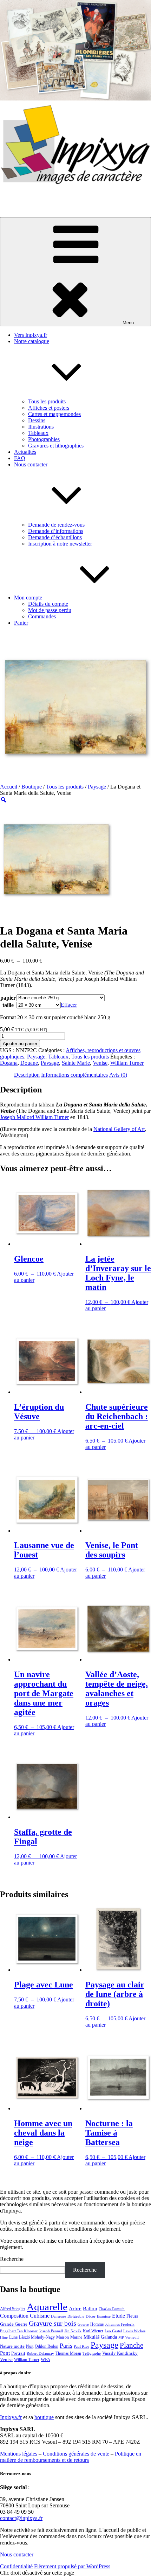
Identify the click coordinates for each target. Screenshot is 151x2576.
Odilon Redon (47, 2346)
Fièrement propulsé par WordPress (72, 2566)
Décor (91, 2316)
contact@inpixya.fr (21, 2518)
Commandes (42, 616)
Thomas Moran (68, 2353)
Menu (128, 323)
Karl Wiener (93, 2331)
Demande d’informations (56, 531)
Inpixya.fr (11, 2417)
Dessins (37, 420)
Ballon (90, 2308)
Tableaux (38, 433)
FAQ (20, 458)
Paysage (97, 787)
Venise (100, 1063)
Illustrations (41, 427)
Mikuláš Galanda (100, 2337)
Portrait (18, 2353)
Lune (13, 2337)
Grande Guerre (14, 2324)
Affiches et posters (49, 408)
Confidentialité (16, 2566)
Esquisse (104, 2316)
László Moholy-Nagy (37, 2337)
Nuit (30, 2346)
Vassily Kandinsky (120, 2353)
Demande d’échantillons (55, 537)
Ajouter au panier (20, 1044)
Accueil (9, 787)
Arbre (75, 2308)
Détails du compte (48, 604)
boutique (44, 2417)
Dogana (9, 1063)
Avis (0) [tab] (118, 1075)
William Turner (127, 1063)
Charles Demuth (112, 2309)
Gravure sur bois (52, 2323)
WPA (45, 2360)
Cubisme (40, 2316)
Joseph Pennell (51, 2331)
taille (8, 1005)
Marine (76, 2337)
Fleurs (132, 2316)
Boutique (32, 787)
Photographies (44, 439)
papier (8, 998)
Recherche (12, 2259)
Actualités (25, 452)
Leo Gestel (113, 2331)
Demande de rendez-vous (56, 525)
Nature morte (12, 2346)
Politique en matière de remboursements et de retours (71, 2457)
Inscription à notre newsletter (60, 544)
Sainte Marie (76, 1063)
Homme (97, 2324)
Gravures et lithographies (56, 446)
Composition (14, 2316)
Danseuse (58, 2316)
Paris (66, 2346)
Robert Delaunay (40, 2353)
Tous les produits (47, 401)
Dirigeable (76, 2316)
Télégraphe (92, 2353)
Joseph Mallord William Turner (34, 1117)
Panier (21, 623)
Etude (119, 2316)
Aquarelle (47, 2307)
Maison (63, 2337)
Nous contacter (17, 2554)
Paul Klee (81, 2346)
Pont (5, 2353)
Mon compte (28, 598)
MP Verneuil (129, 2337)
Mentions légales (19, 2454)
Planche (132, 2345)
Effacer (69, 1005)
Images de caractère (22, 196)
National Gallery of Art (119, 1129)
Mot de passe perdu (50, 610)
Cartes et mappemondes (54, 414)
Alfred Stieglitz (13, 2309)
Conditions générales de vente (76, 2454)
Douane (29, 1063)
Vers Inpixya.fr (31, 335)
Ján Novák (73, 2331)
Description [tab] (27, 1075)
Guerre (83, 2324)
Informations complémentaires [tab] (74, 1075)
